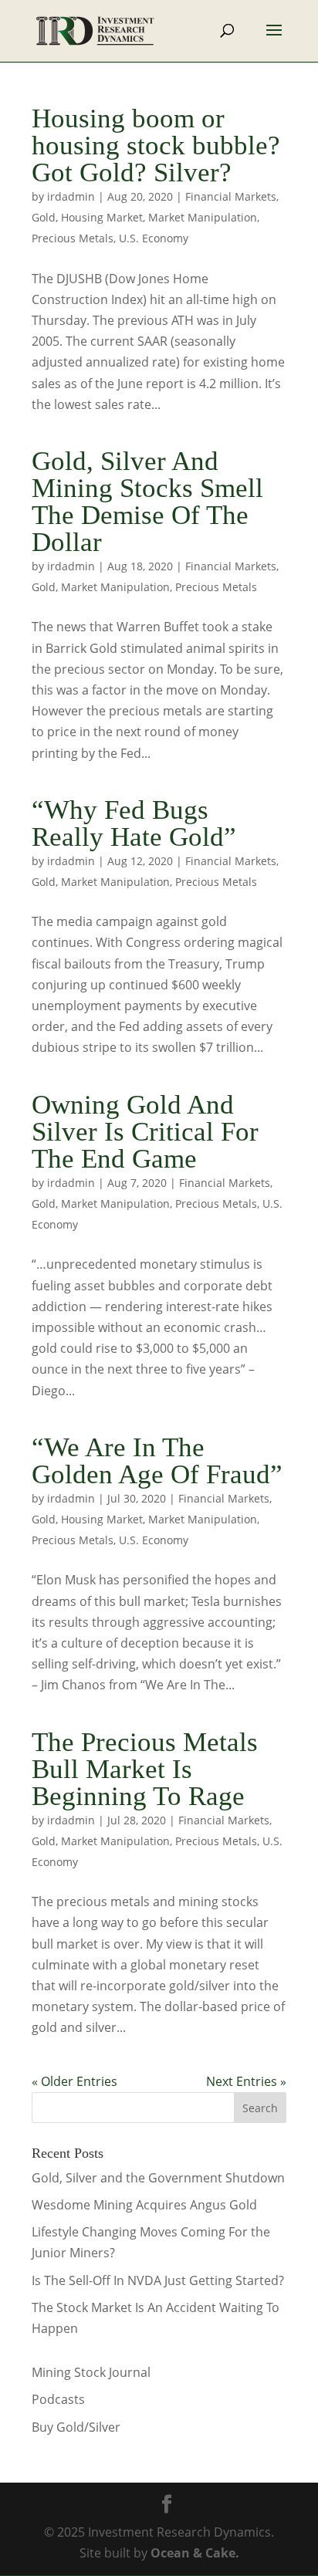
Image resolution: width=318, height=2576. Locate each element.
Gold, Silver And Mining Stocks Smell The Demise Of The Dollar (147, 502)
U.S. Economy (154, 238)
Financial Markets (231, 196)
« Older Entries (74, 2081)
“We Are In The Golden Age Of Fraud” (157, 1461)
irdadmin (71, 196)
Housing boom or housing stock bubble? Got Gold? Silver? (156, 145)
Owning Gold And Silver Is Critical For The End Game (145, 1132)
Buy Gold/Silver (76, 2427)
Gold (44, 217)
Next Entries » (246, 2081)
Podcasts (58, 2399)
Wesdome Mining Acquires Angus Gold (144, 2205)
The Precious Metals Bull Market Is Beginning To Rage (145, 1769)
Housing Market (102, 217)
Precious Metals (73, 238)
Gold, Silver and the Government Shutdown (158, 2178)
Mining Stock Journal (91, 2372)
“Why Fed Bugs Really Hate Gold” (134, 823)
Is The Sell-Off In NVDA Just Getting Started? (158, 2280)
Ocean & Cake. (195, 2553)
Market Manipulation (203, 217)
